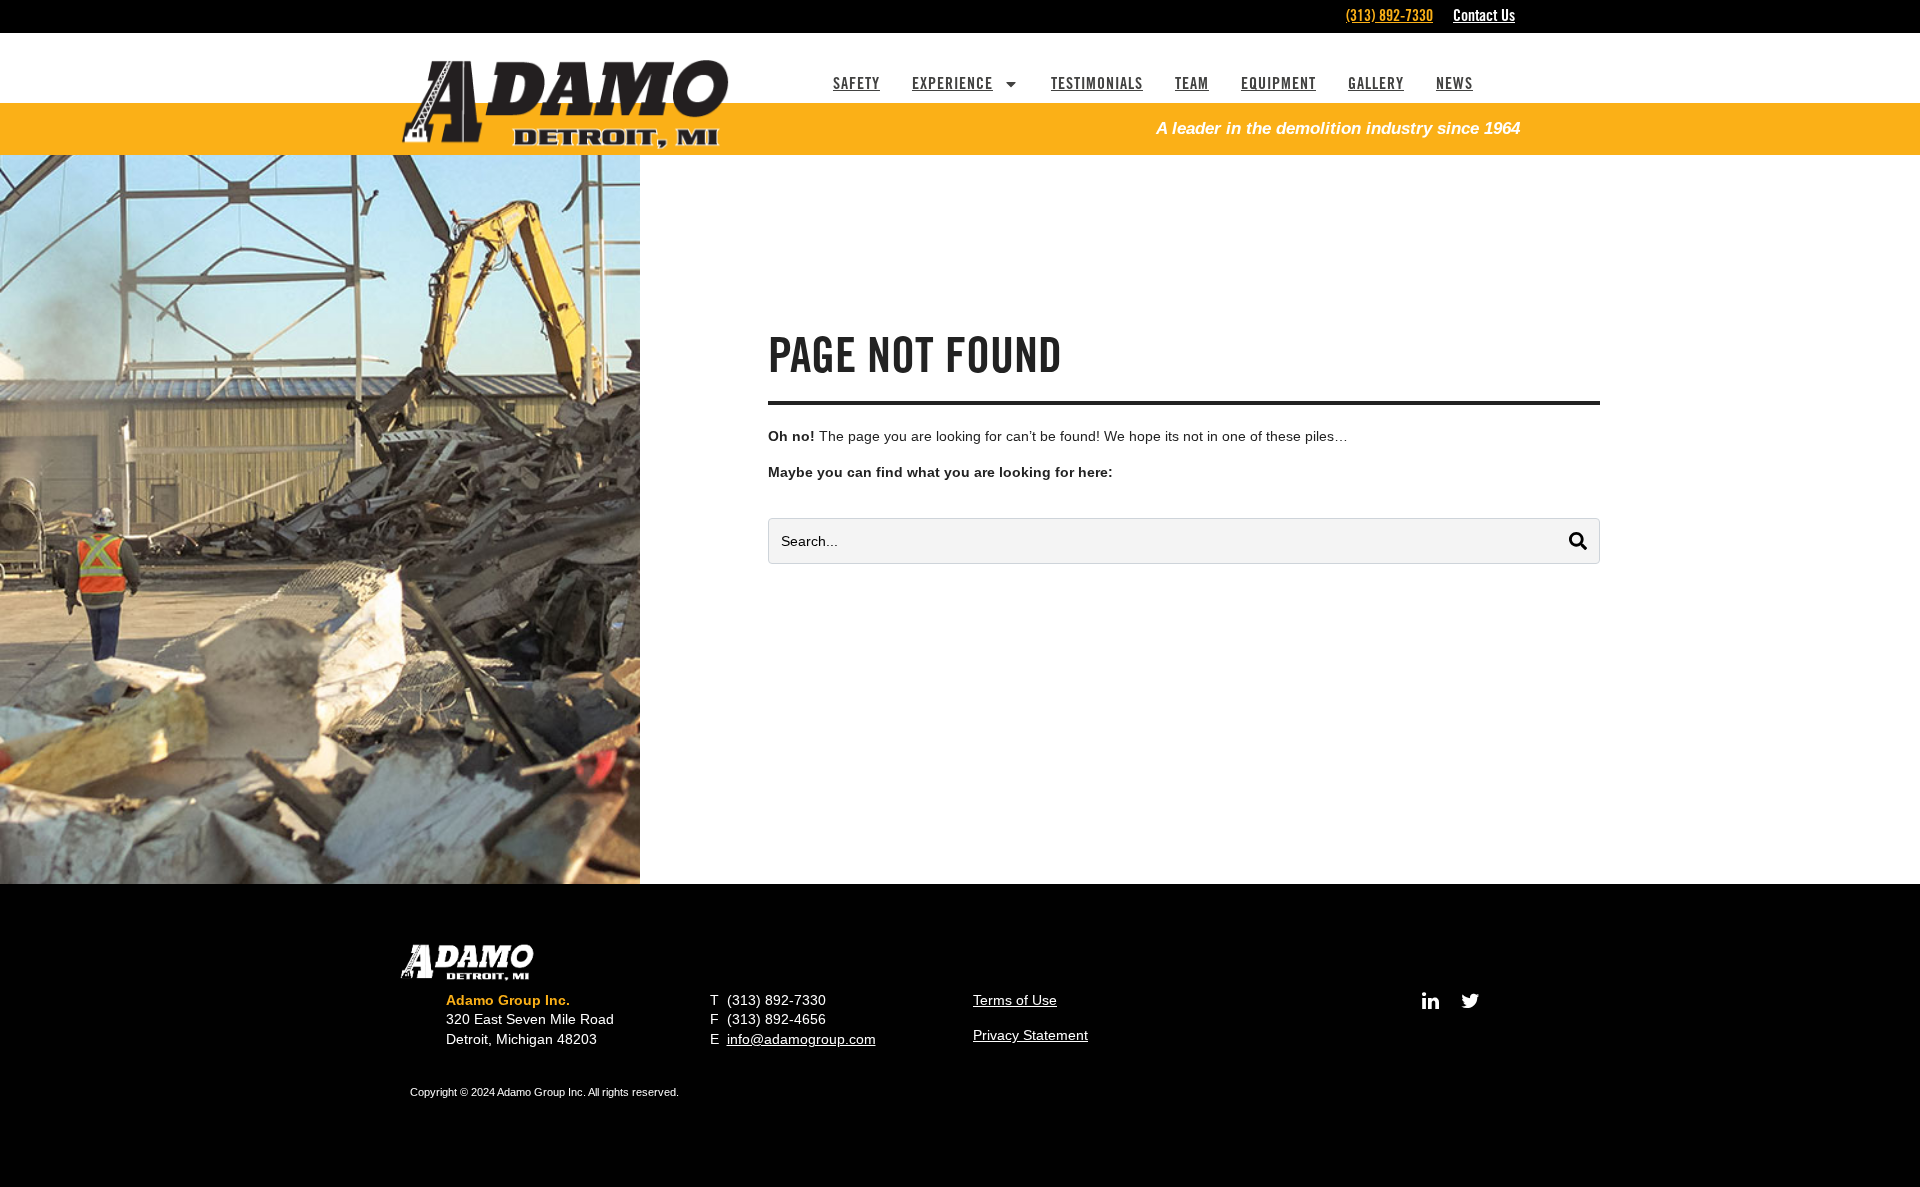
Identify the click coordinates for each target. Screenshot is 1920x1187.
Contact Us (1484, 15)
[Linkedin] (1430, 1001)
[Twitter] (1470, 1001)
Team (1192, 83)
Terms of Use (1015, 1000)
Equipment (1278, 83)
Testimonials (1097, 83)
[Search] (1578, 541)
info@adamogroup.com (801, 1039)
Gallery (1376, 83)
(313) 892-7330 (1389, 15)
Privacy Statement (1030, 1035)
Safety (856, 83)
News (1454, 83)
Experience (952, 83)
